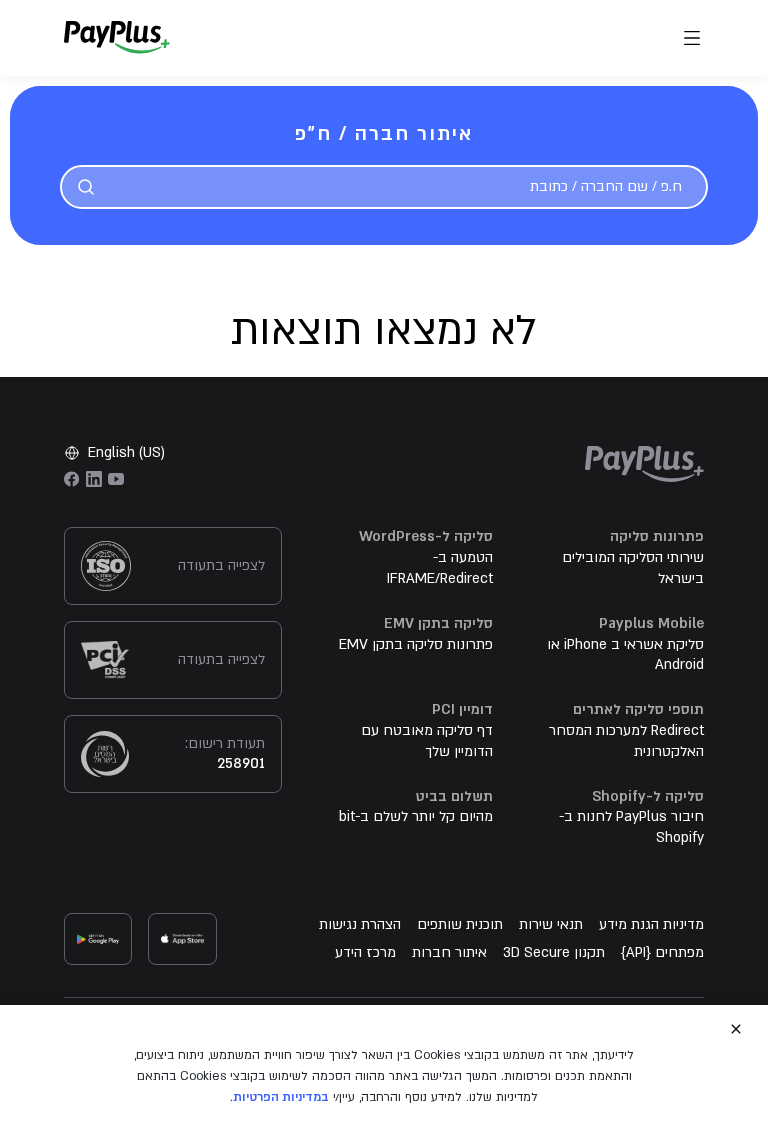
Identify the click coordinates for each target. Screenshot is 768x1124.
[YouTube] (116, 479)
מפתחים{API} (662, 952)
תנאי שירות (551, 924)
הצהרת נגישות (360, 924)
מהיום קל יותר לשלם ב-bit (416, 816)
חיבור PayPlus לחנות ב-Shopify (631, 827)
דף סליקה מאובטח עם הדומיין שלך (427, 741)
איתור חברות (449, 952)
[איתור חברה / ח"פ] (86, 187)
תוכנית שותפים (460, 924)
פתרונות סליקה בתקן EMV (416, 644)
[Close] (736, 1029)
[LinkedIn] (94, 479)
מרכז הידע (365, 952)
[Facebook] (72, 479)
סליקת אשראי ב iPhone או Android (625, 655)
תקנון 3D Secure (554, 952)
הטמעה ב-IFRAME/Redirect (440, 568)
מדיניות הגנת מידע (651, 924)
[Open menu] (692, 38)
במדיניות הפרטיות (281, 1097)
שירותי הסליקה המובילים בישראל (633, 568)
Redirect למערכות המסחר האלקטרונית (626, 741)
